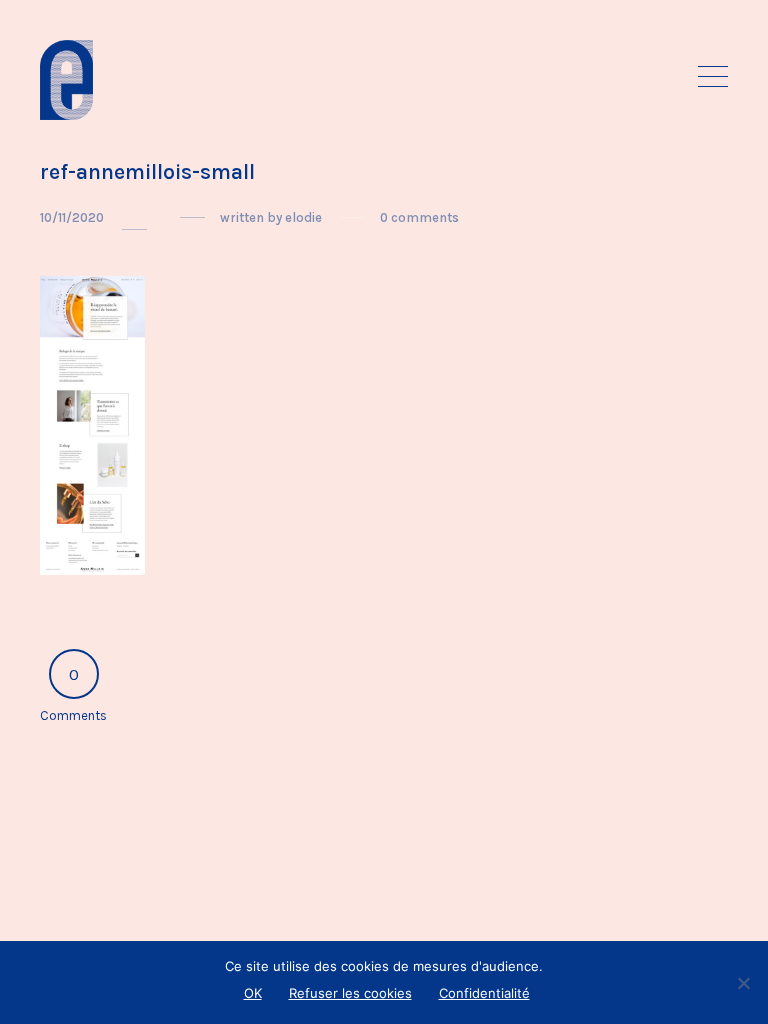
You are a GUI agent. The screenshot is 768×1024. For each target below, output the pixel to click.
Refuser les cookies (350, 993)
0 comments (419, 217)
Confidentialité (484, 993)
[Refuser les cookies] (743, 983)
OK (253, 993)
